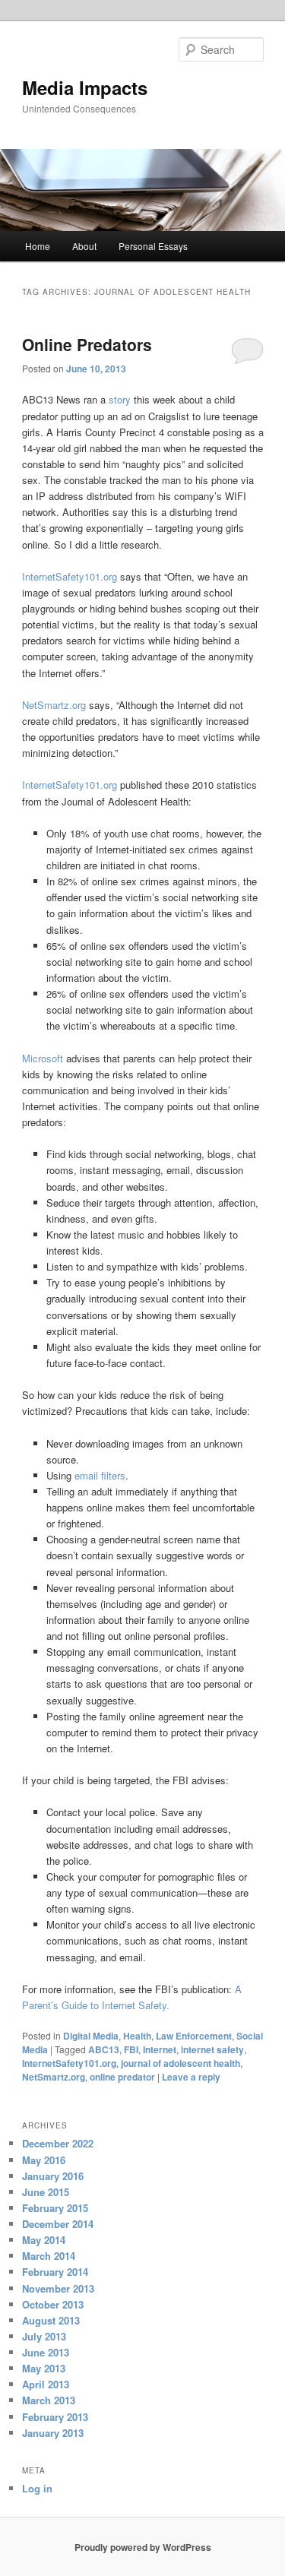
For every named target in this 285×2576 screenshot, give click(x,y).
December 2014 (58, 2224)
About (84, 246)
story (120, 399)
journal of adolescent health (180, 2063)
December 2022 (58, 2143)
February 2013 (55, 2417)
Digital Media (91, 2036)
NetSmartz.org (54, 705)
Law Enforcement (194, 2036)
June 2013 (46, 2352)
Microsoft (44, 1058)
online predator (122, 2077)
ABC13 (104, 2049)
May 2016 (44, 2160)
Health (137, 2036)
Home (38, 246)
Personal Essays (153, 246)
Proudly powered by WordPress (143, 2547)
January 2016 (53, 2176)
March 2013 (49, 2400)
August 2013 (51, 2320)
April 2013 (46, 2384)
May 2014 (44, 2240)
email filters (100, 1475)
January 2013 (53, 2433)
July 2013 (44, 2336)
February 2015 (55, 2208)
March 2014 (49, 2256)
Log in (37, 2488)
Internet (160, 2049)
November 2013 (58, 2288)
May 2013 (44, 2368)
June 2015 (46, 2192)
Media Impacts (85, 87)
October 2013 (53, 2304)
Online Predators (87, 344)
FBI (131, 2049)
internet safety (212, 2049)
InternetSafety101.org (70, 576)
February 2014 (55, 2272)
